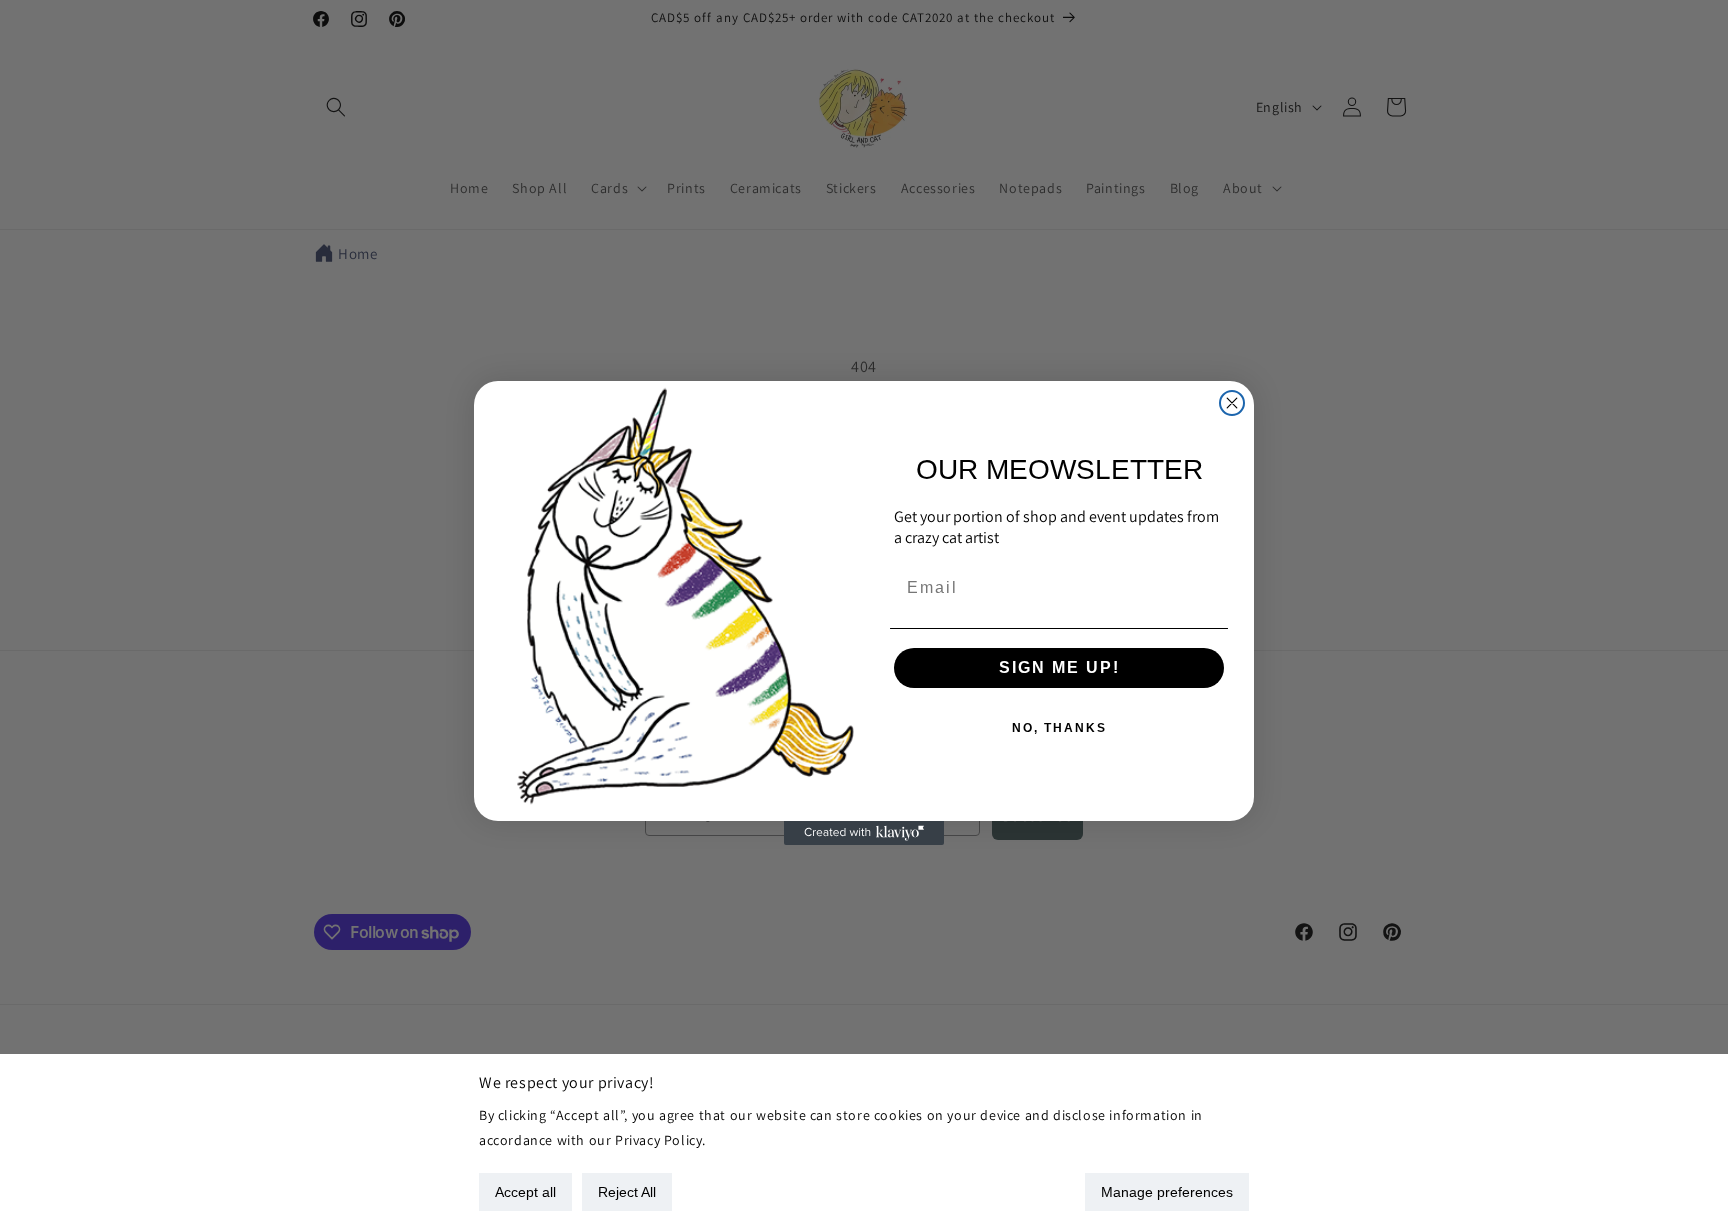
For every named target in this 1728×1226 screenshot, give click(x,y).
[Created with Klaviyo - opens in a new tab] (864, 833)
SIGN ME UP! (1059, 667)
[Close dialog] (1232, 403)
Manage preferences (1167, 1192)
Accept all (525, 1192)
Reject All (627, 1192)
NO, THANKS (1059, 728)
